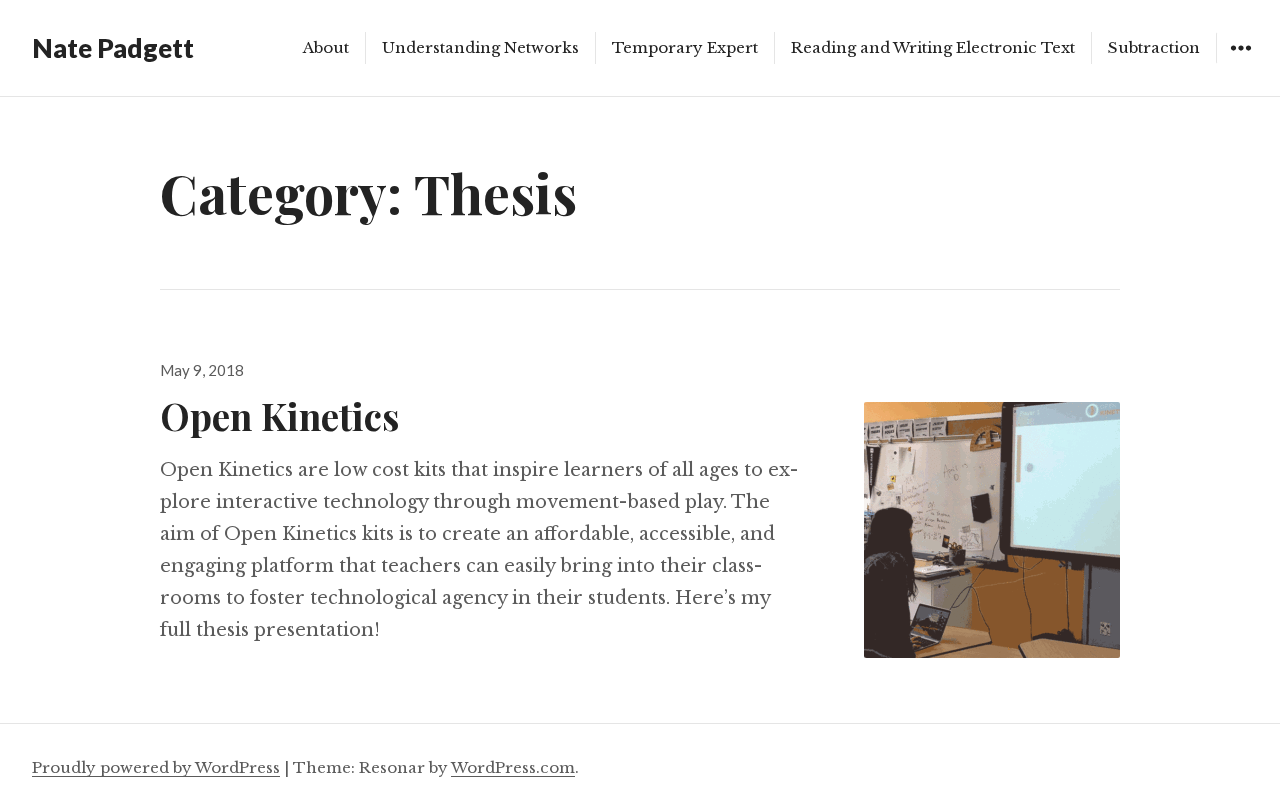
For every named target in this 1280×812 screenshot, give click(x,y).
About (326, 47)
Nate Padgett (113, 48)
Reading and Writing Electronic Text (933, 47)
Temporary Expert (685, 47)
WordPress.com (513, 767)
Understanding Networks (480, 47)
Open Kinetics (279, 415)
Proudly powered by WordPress (156, 767)
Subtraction (1154, 47)
